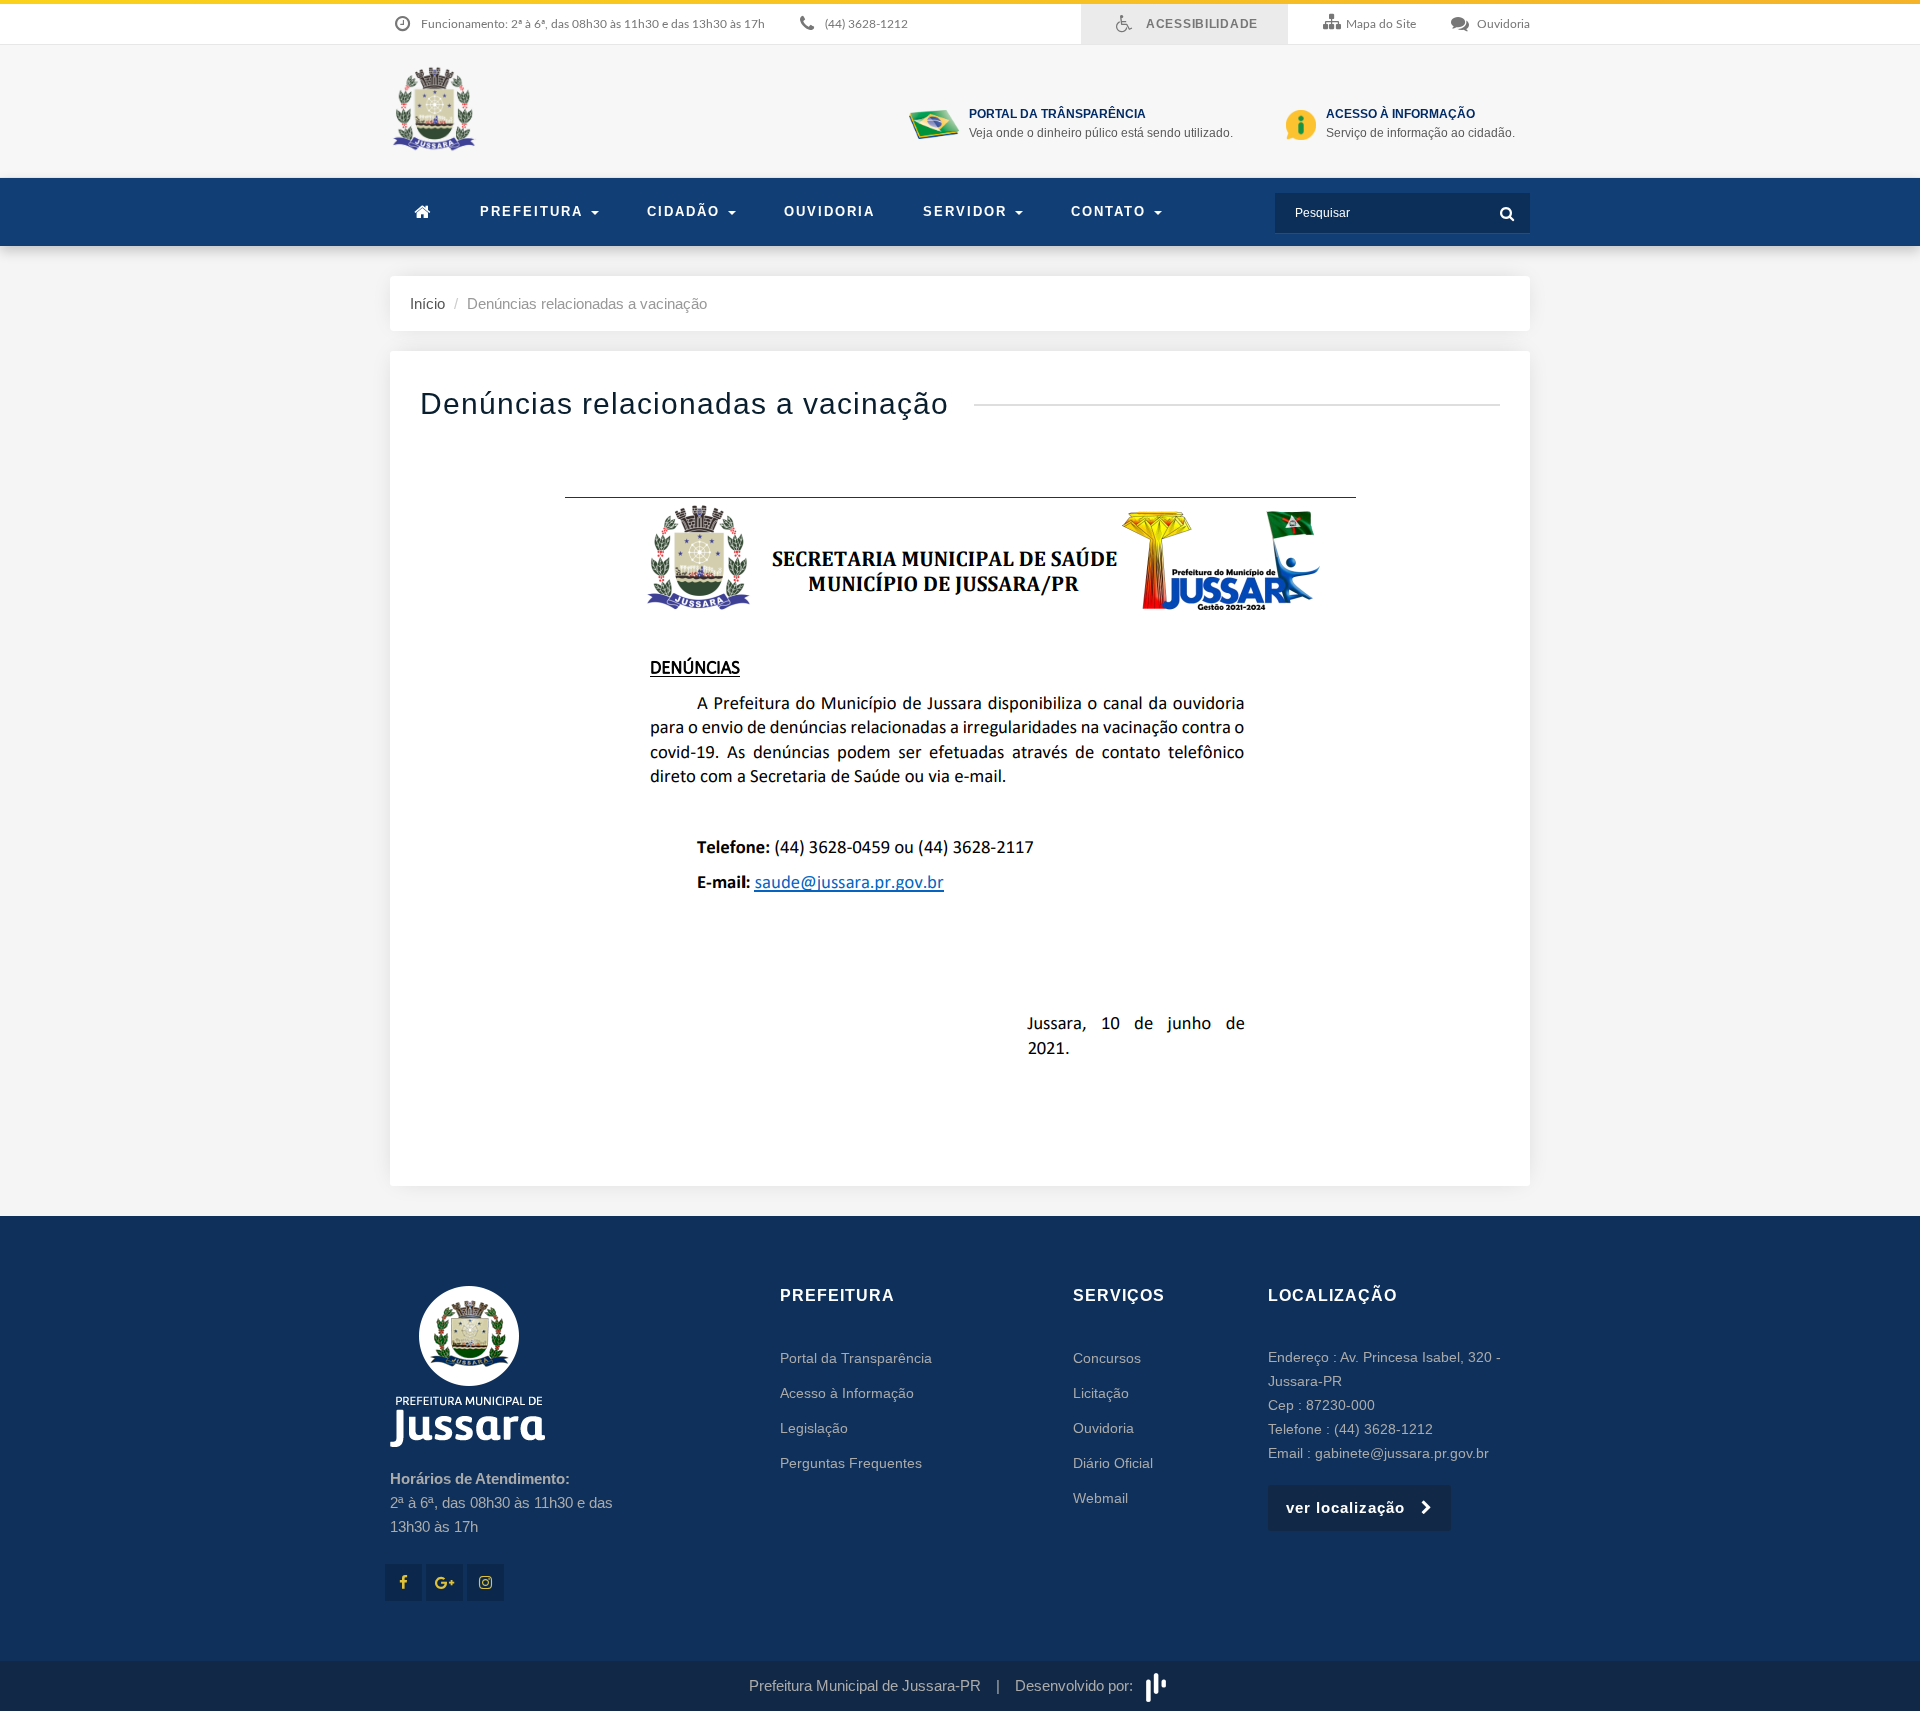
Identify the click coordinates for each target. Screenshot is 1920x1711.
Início (427, 303)
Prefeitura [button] (534, 211)
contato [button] (1111, 211)
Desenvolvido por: (1078, 1685)
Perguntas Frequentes (851, 1463)
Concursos (1107, 1358)
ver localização (1353, 1507)
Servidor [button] (968, 211)
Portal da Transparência (856, 1358)
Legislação (814, 1428)
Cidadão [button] (686, 211)
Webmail (1100, 1498)
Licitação (1101, 1393)
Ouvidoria (829, 211)
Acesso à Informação (847, 1393)
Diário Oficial (1113, 1463)
